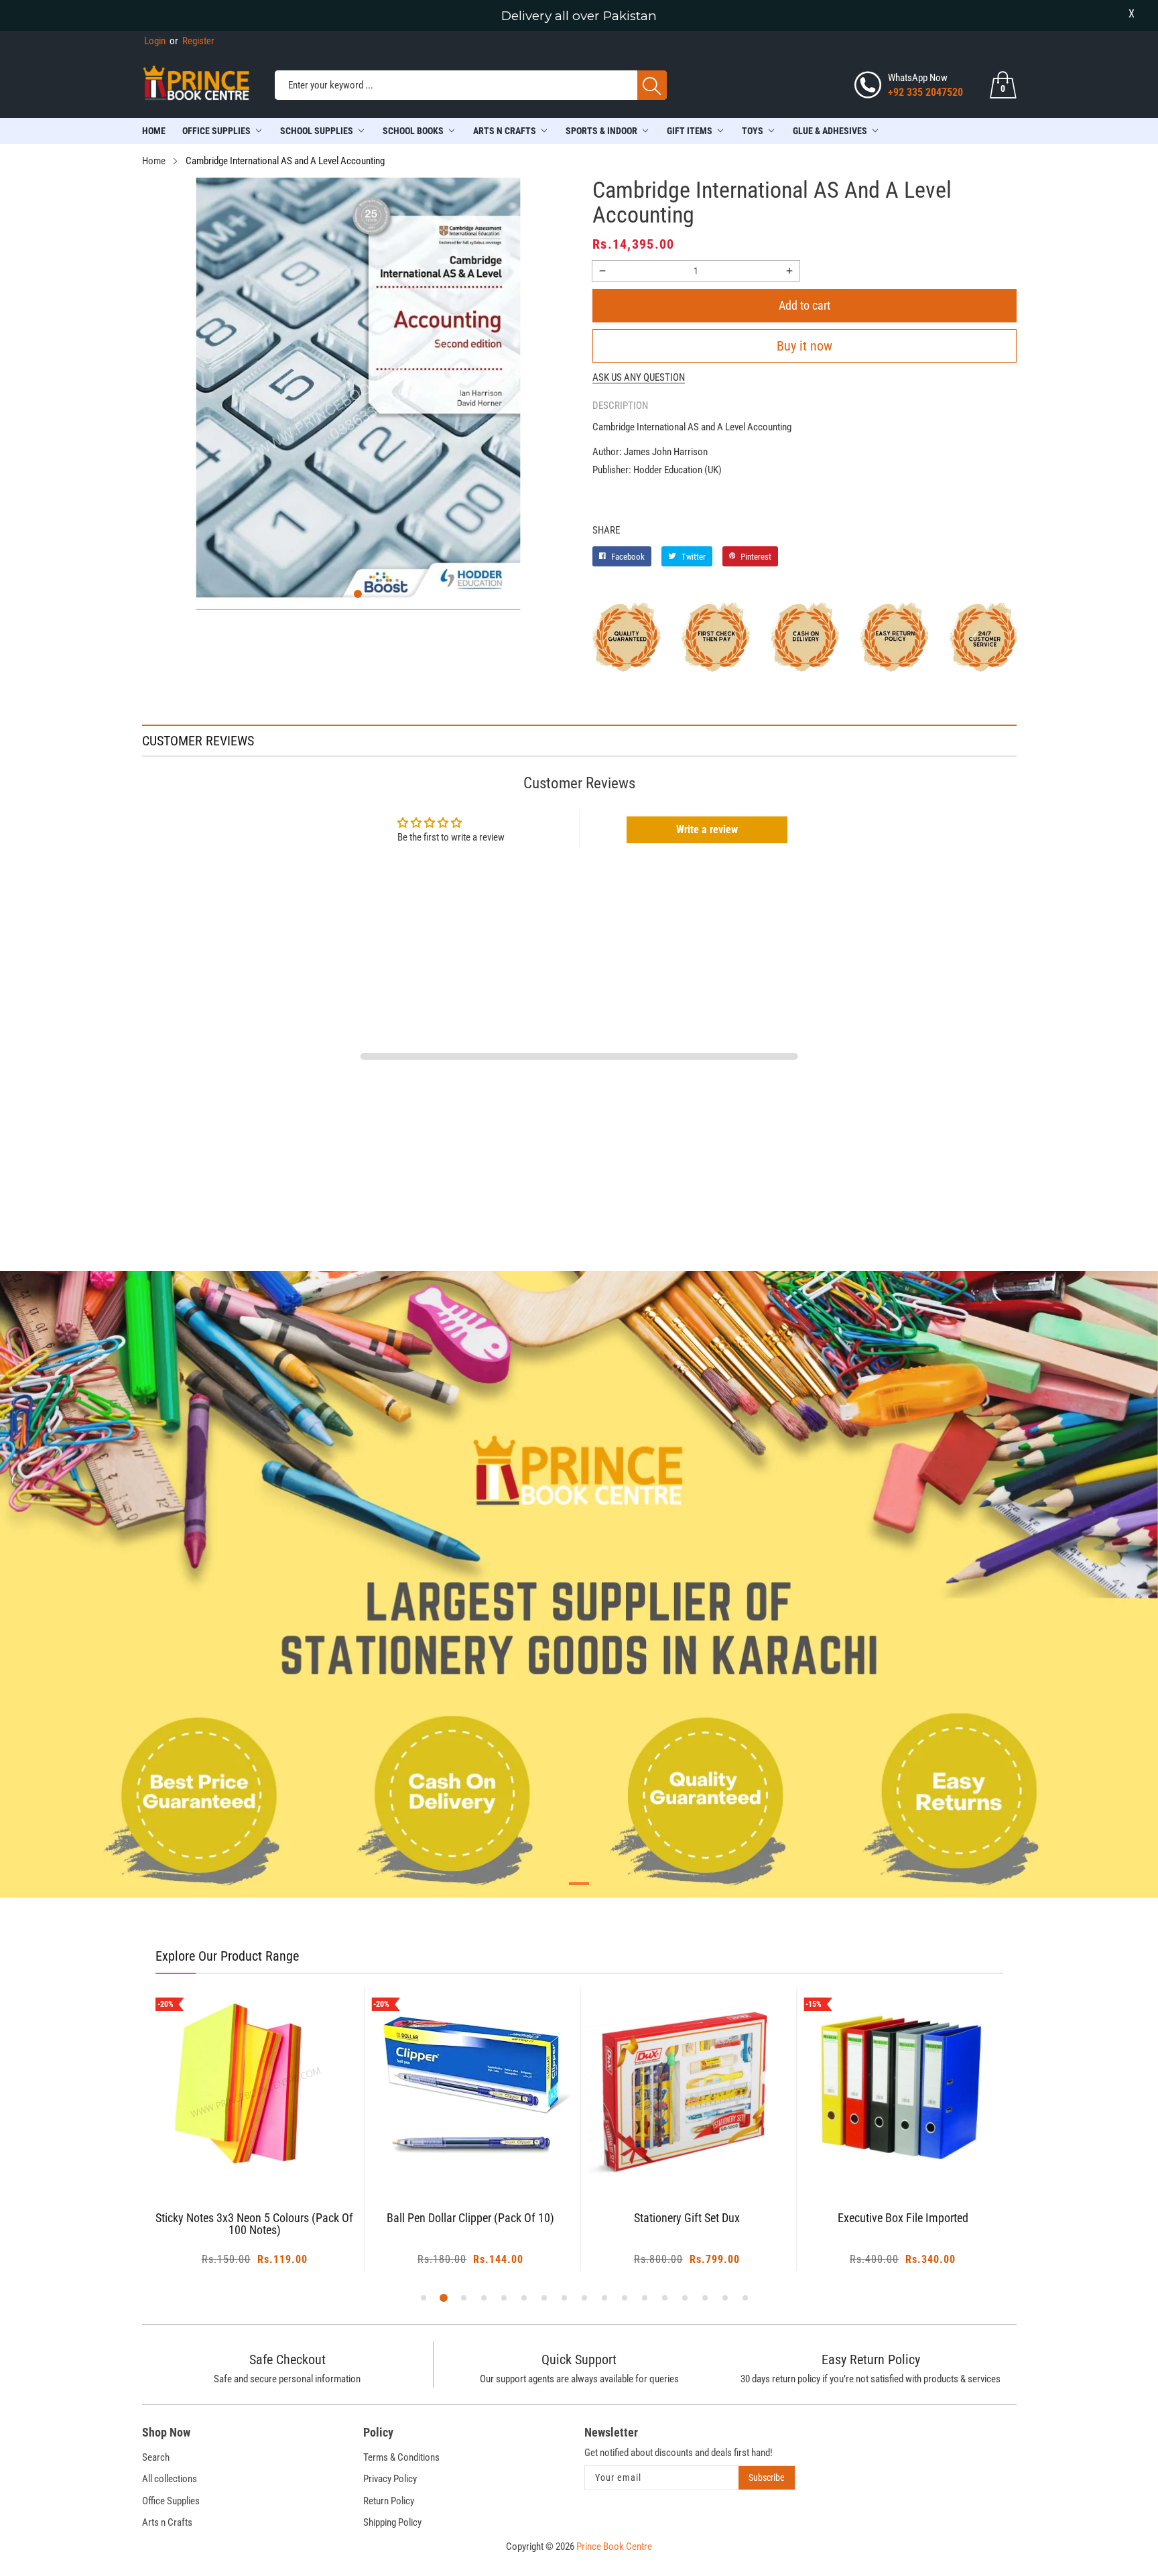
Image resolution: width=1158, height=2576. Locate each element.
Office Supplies (216, 131)
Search (156, 2457)
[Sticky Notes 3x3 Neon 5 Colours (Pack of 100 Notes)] (255, 2087)
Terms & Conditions (401, 2457)
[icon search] (652, 85)
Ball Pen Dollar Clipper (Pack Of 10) (470, 2218)
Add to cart (805, 305)
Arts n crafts (505, 131)
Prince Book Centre (614, 2547)
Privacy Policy (390, 2479)
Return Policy (389, 2501)
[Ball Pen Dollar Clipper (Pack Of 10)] (471, 2087)
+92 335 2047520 (925, 92)
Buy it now (805, 346)
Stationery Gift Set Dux (687, 2218)
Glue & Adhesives (830, 131)
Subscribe (767, 2477)
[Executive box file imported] (903, 2087)
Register (192, 41)
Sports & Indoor (601, 131)
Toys (753, 131)
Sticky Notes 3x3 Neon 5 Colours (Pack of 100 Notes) (254, 2224)
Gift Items (690, 131)
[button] (358, 594)
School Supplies (317, 131)
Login (155, 41)
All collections (170, 2479)
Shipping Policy (392, 2522)
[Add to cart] (238, 2160)
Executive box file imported (903, 2218)
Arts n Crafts (167, 2522)
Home (154, 131)
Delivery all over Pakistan (579, 16)
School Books (413, 131)
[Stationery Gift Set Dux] (687, 2087)
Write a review (707, 830)
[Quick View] (271, 2150)
